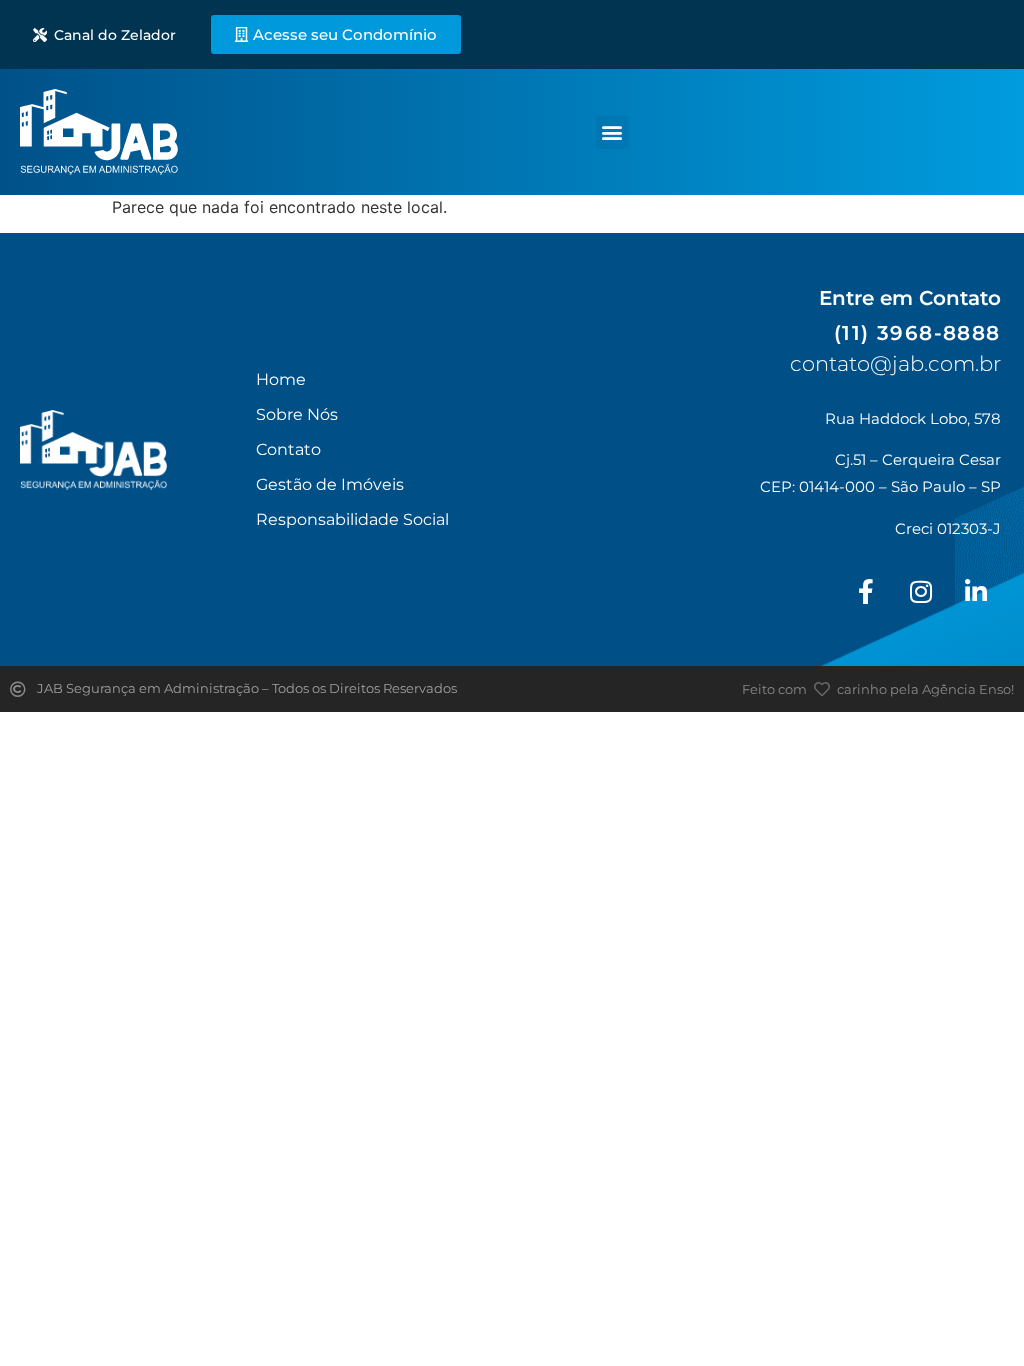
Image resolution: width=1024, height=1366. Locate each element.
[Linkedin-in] (976, 591)
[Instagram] (921, 591)
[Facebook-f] (866, 591)
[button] (612, 132)
